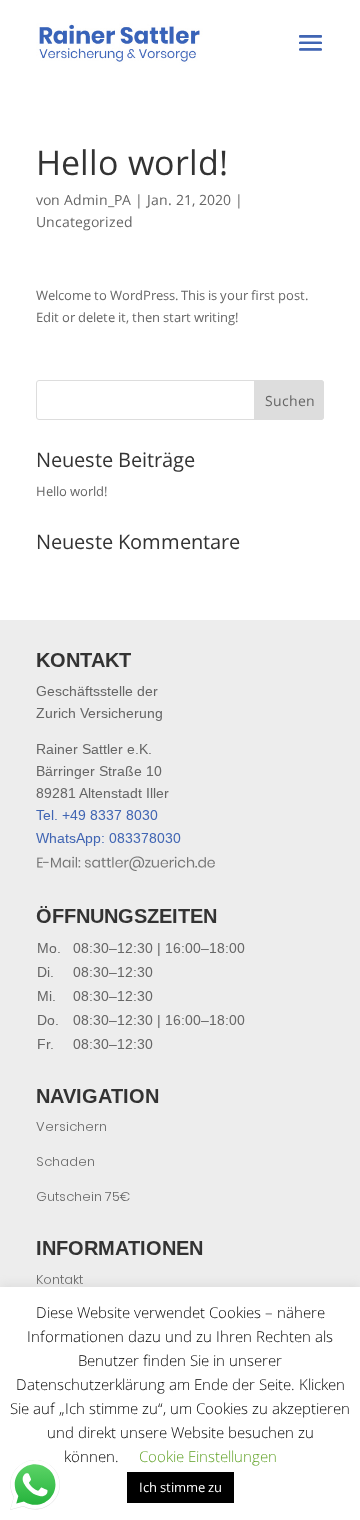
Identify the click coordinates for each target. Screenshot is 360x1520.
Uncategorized (84, 221)
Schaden (65, 1161)
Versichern (71, 1126)
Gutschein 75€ (83, 1196)
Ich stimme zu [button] (180, 1487)
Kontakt (59, 1279)
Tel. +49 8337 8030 (97, 815)
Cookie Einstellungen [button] (208, 1456)
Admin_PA (97, 199)
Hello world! (71, 491)
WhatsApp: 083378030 (108, 838)
